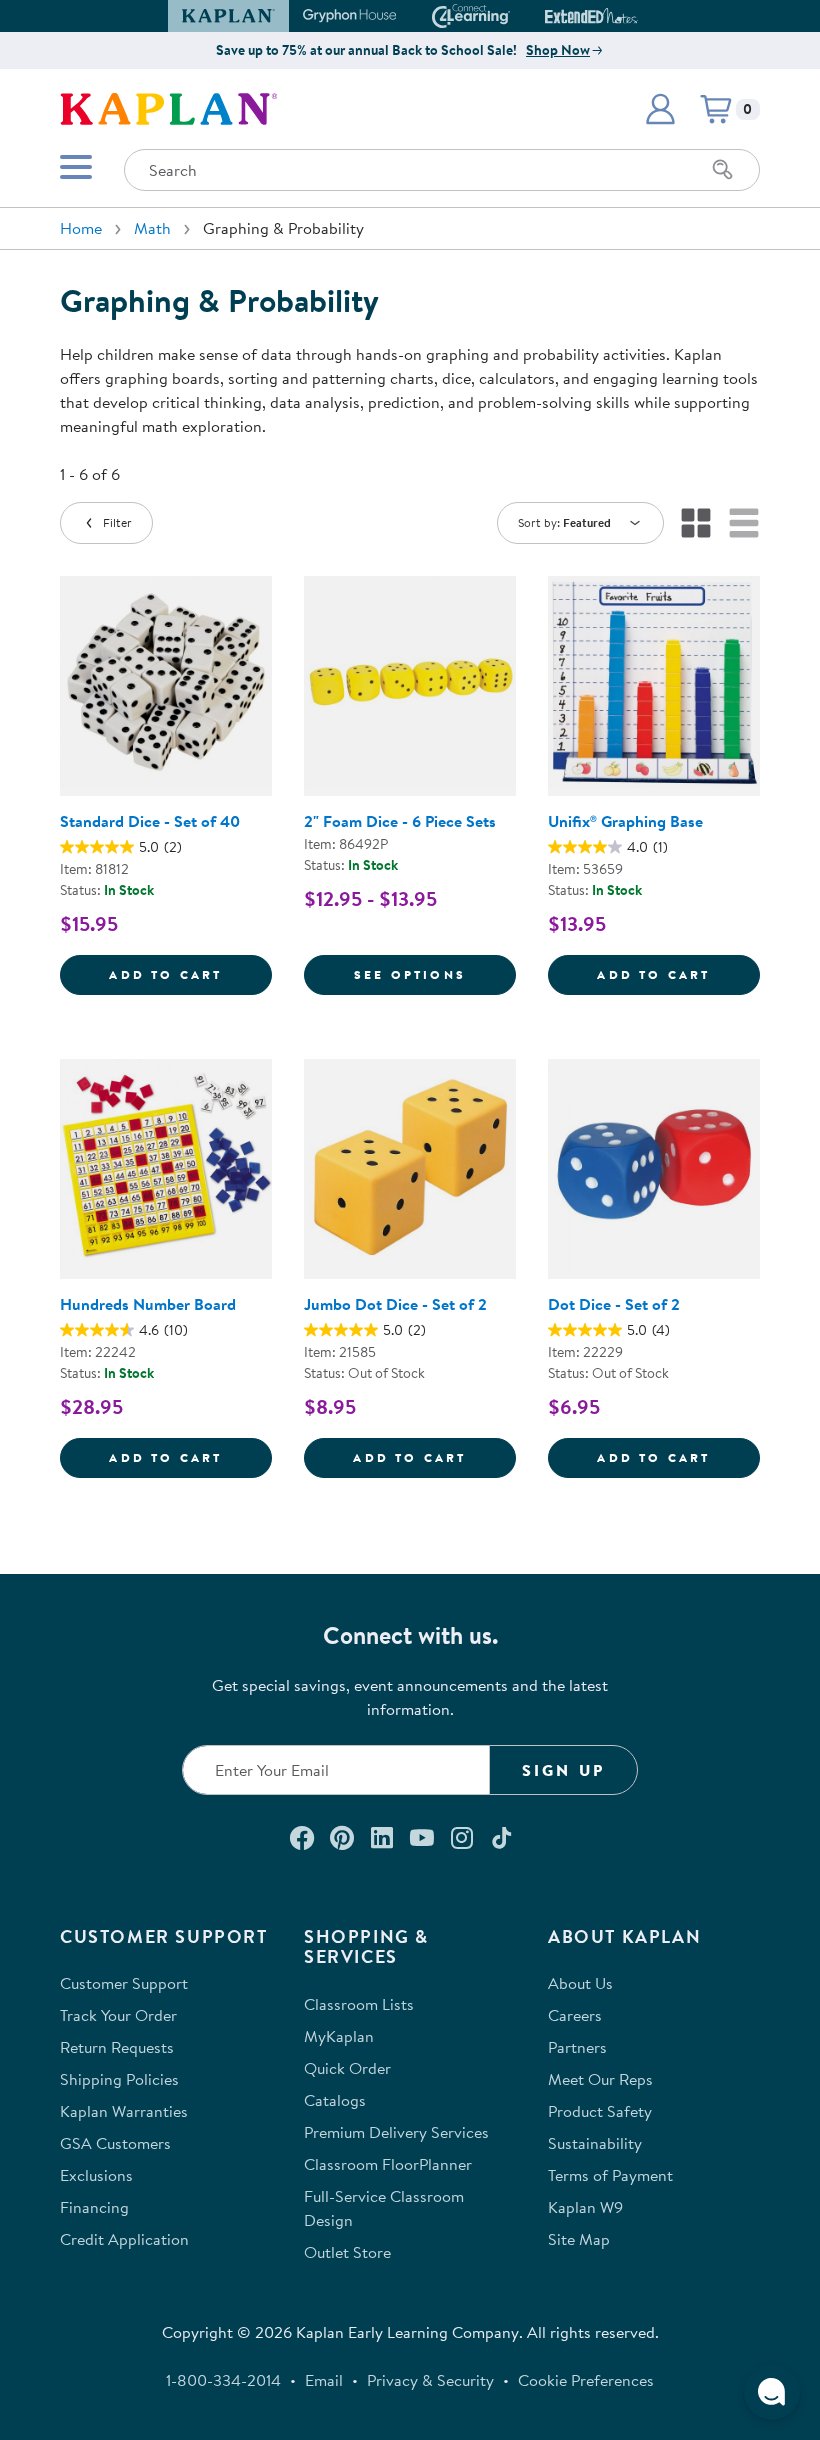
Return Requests (117, 2047)
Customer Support (124, 1983)
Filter (117, 522)
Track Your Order (118, 2015)
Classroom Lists (359, 2004)
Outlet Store (347, 2252)
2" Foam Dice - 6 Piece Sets (400, 821)
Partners (577, 2047)
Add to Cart (190, 974)
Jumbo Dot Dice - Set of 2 (395, 1304)
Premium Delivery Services (396, 2132)
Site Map (579, 2239)
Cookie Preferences (586, 2380)
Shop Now (558, 50)
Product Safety (600, 2111)
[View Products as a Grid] (696, 523)
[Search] (723, 170)
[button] (629, 16)
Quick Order (347, 2068)
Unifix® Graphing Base (625, 821)
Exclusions (96, 2175)
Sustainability (595, 2143)
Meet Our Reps (600, 2079)
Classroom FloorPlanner (388, 2164)
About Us (580, 1983)
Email (324, 2380)
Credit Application (124, 2239)
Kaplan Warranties (124, 2111)
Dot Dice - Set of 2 (614, 1304)
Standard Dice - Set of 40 (150, 821)
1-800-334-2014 (223, 2380)
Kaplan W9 (585, 2207)
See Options (435, 974)
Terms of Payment (610, 2175)
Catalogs (335, 2100)
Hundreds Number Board (148, 1304)
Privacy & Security (430, 2380)
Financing (94, 2207)
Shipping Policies (119, 2079)
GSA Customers (115, 2143)
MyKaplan (339, 2036)
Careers (575, 2015)
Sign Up (563, 1770)
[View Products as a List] (744, 523)
